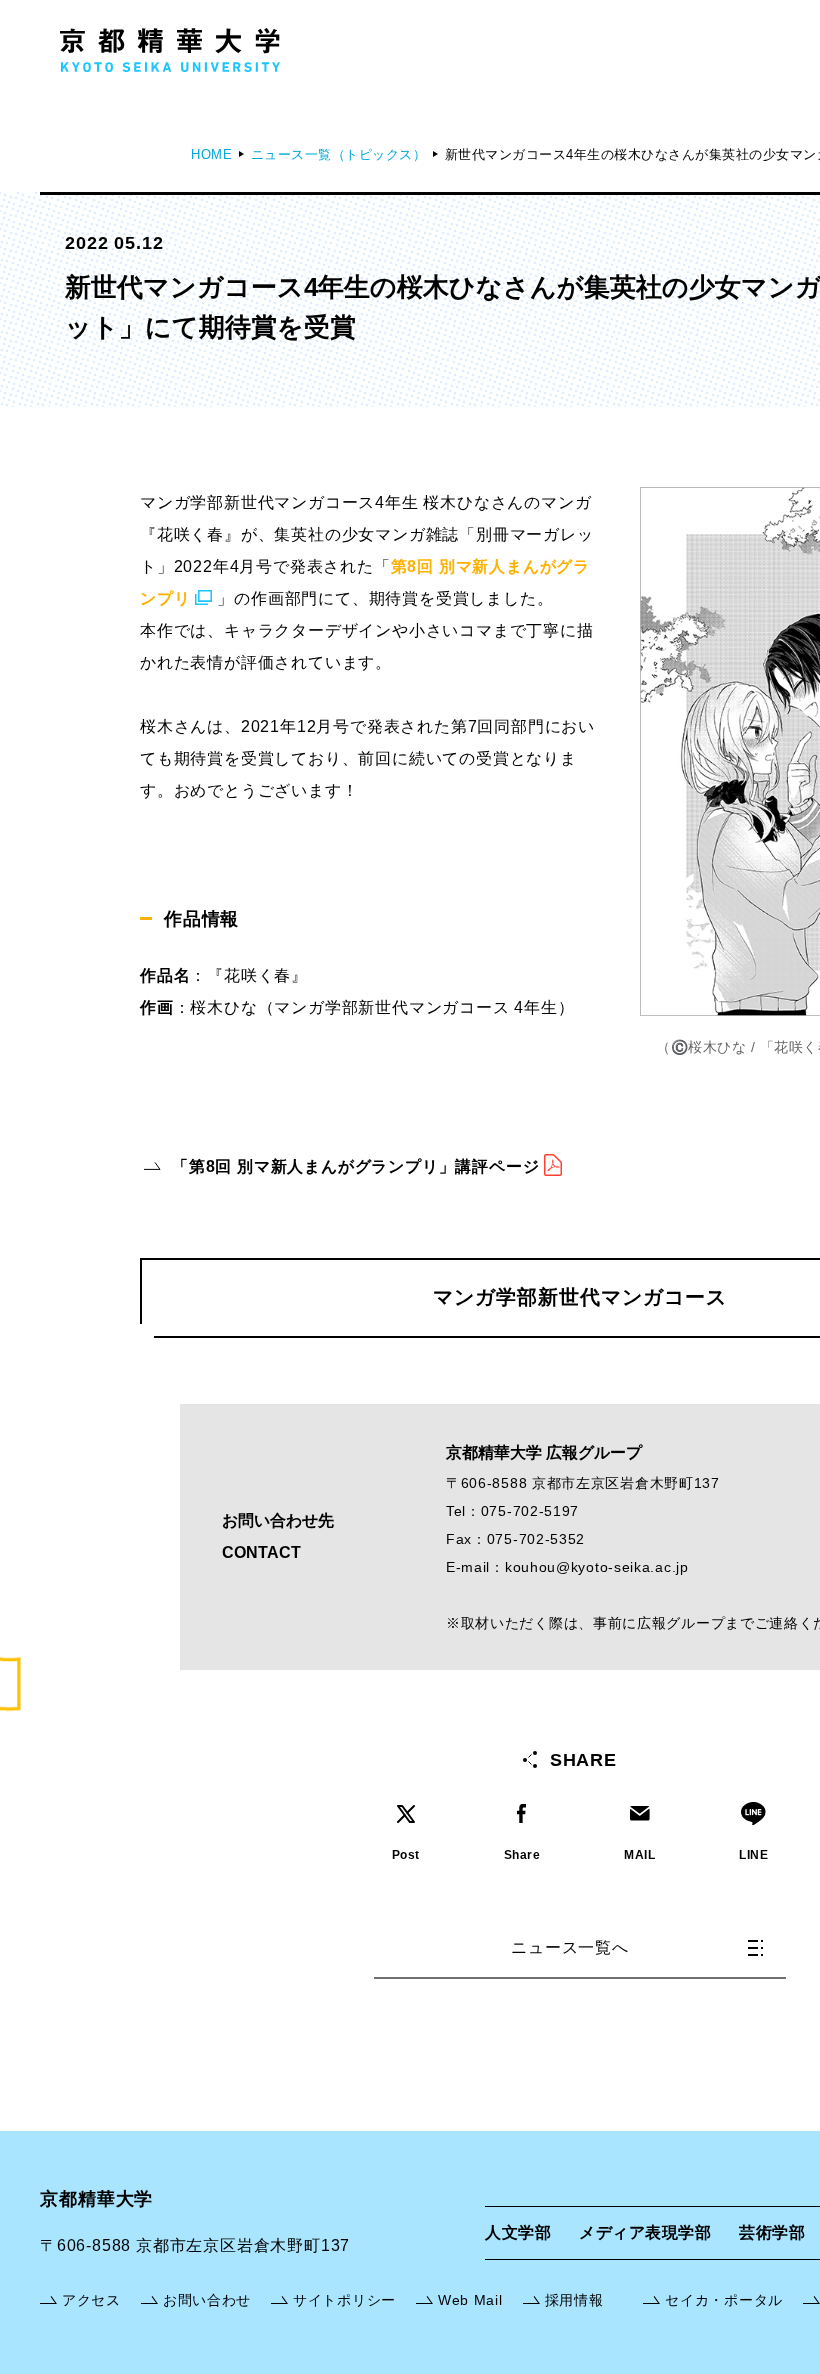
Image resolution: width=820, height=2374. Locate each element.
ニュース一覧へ (570, 1947)
